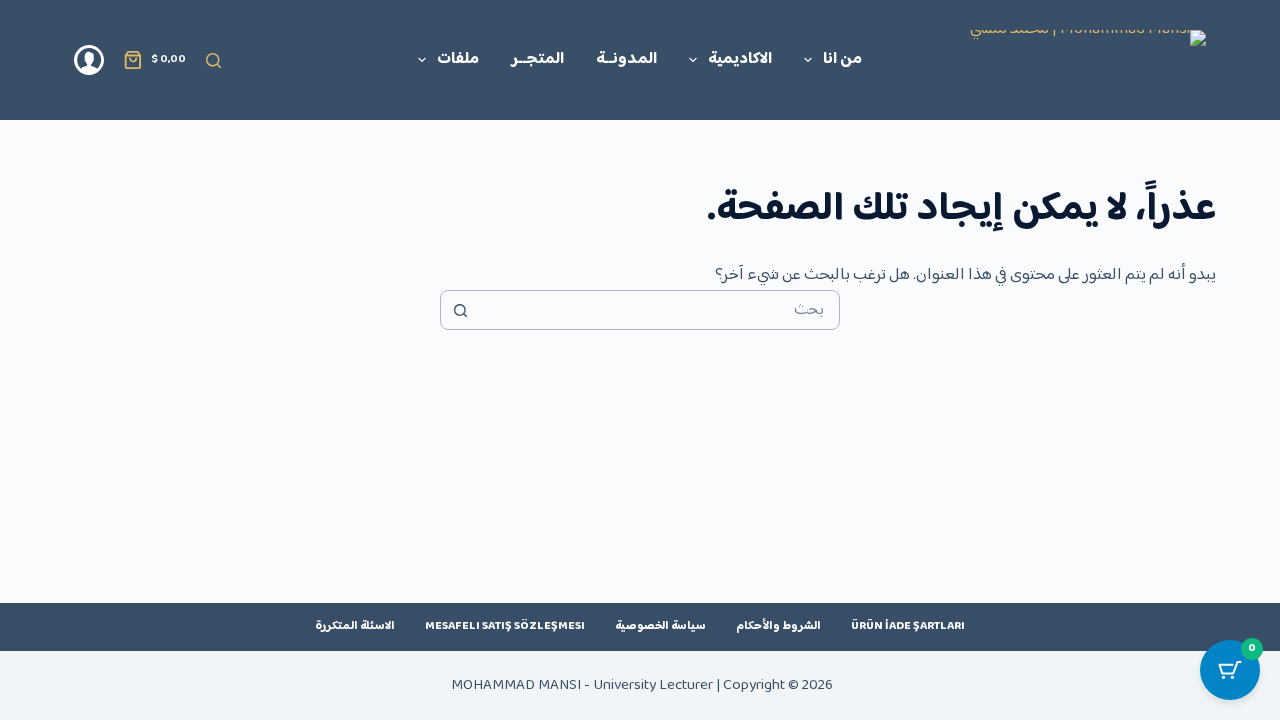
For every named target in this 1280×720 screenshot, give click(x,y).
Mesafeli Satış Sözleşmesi (505, 627)
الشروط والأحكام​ (778, 627)
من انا (842, 59)
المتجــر (537, 59)
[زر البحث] (460, 310)
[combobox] (659, 310)
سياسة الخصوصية (660, 627)
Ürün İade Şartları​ (908, 627)
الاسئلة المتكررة (355, 627)
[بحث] (213, 60)
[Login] (89, 60)
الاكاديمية (740, 59)
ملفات (458, 59)
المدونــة (626, 59)
